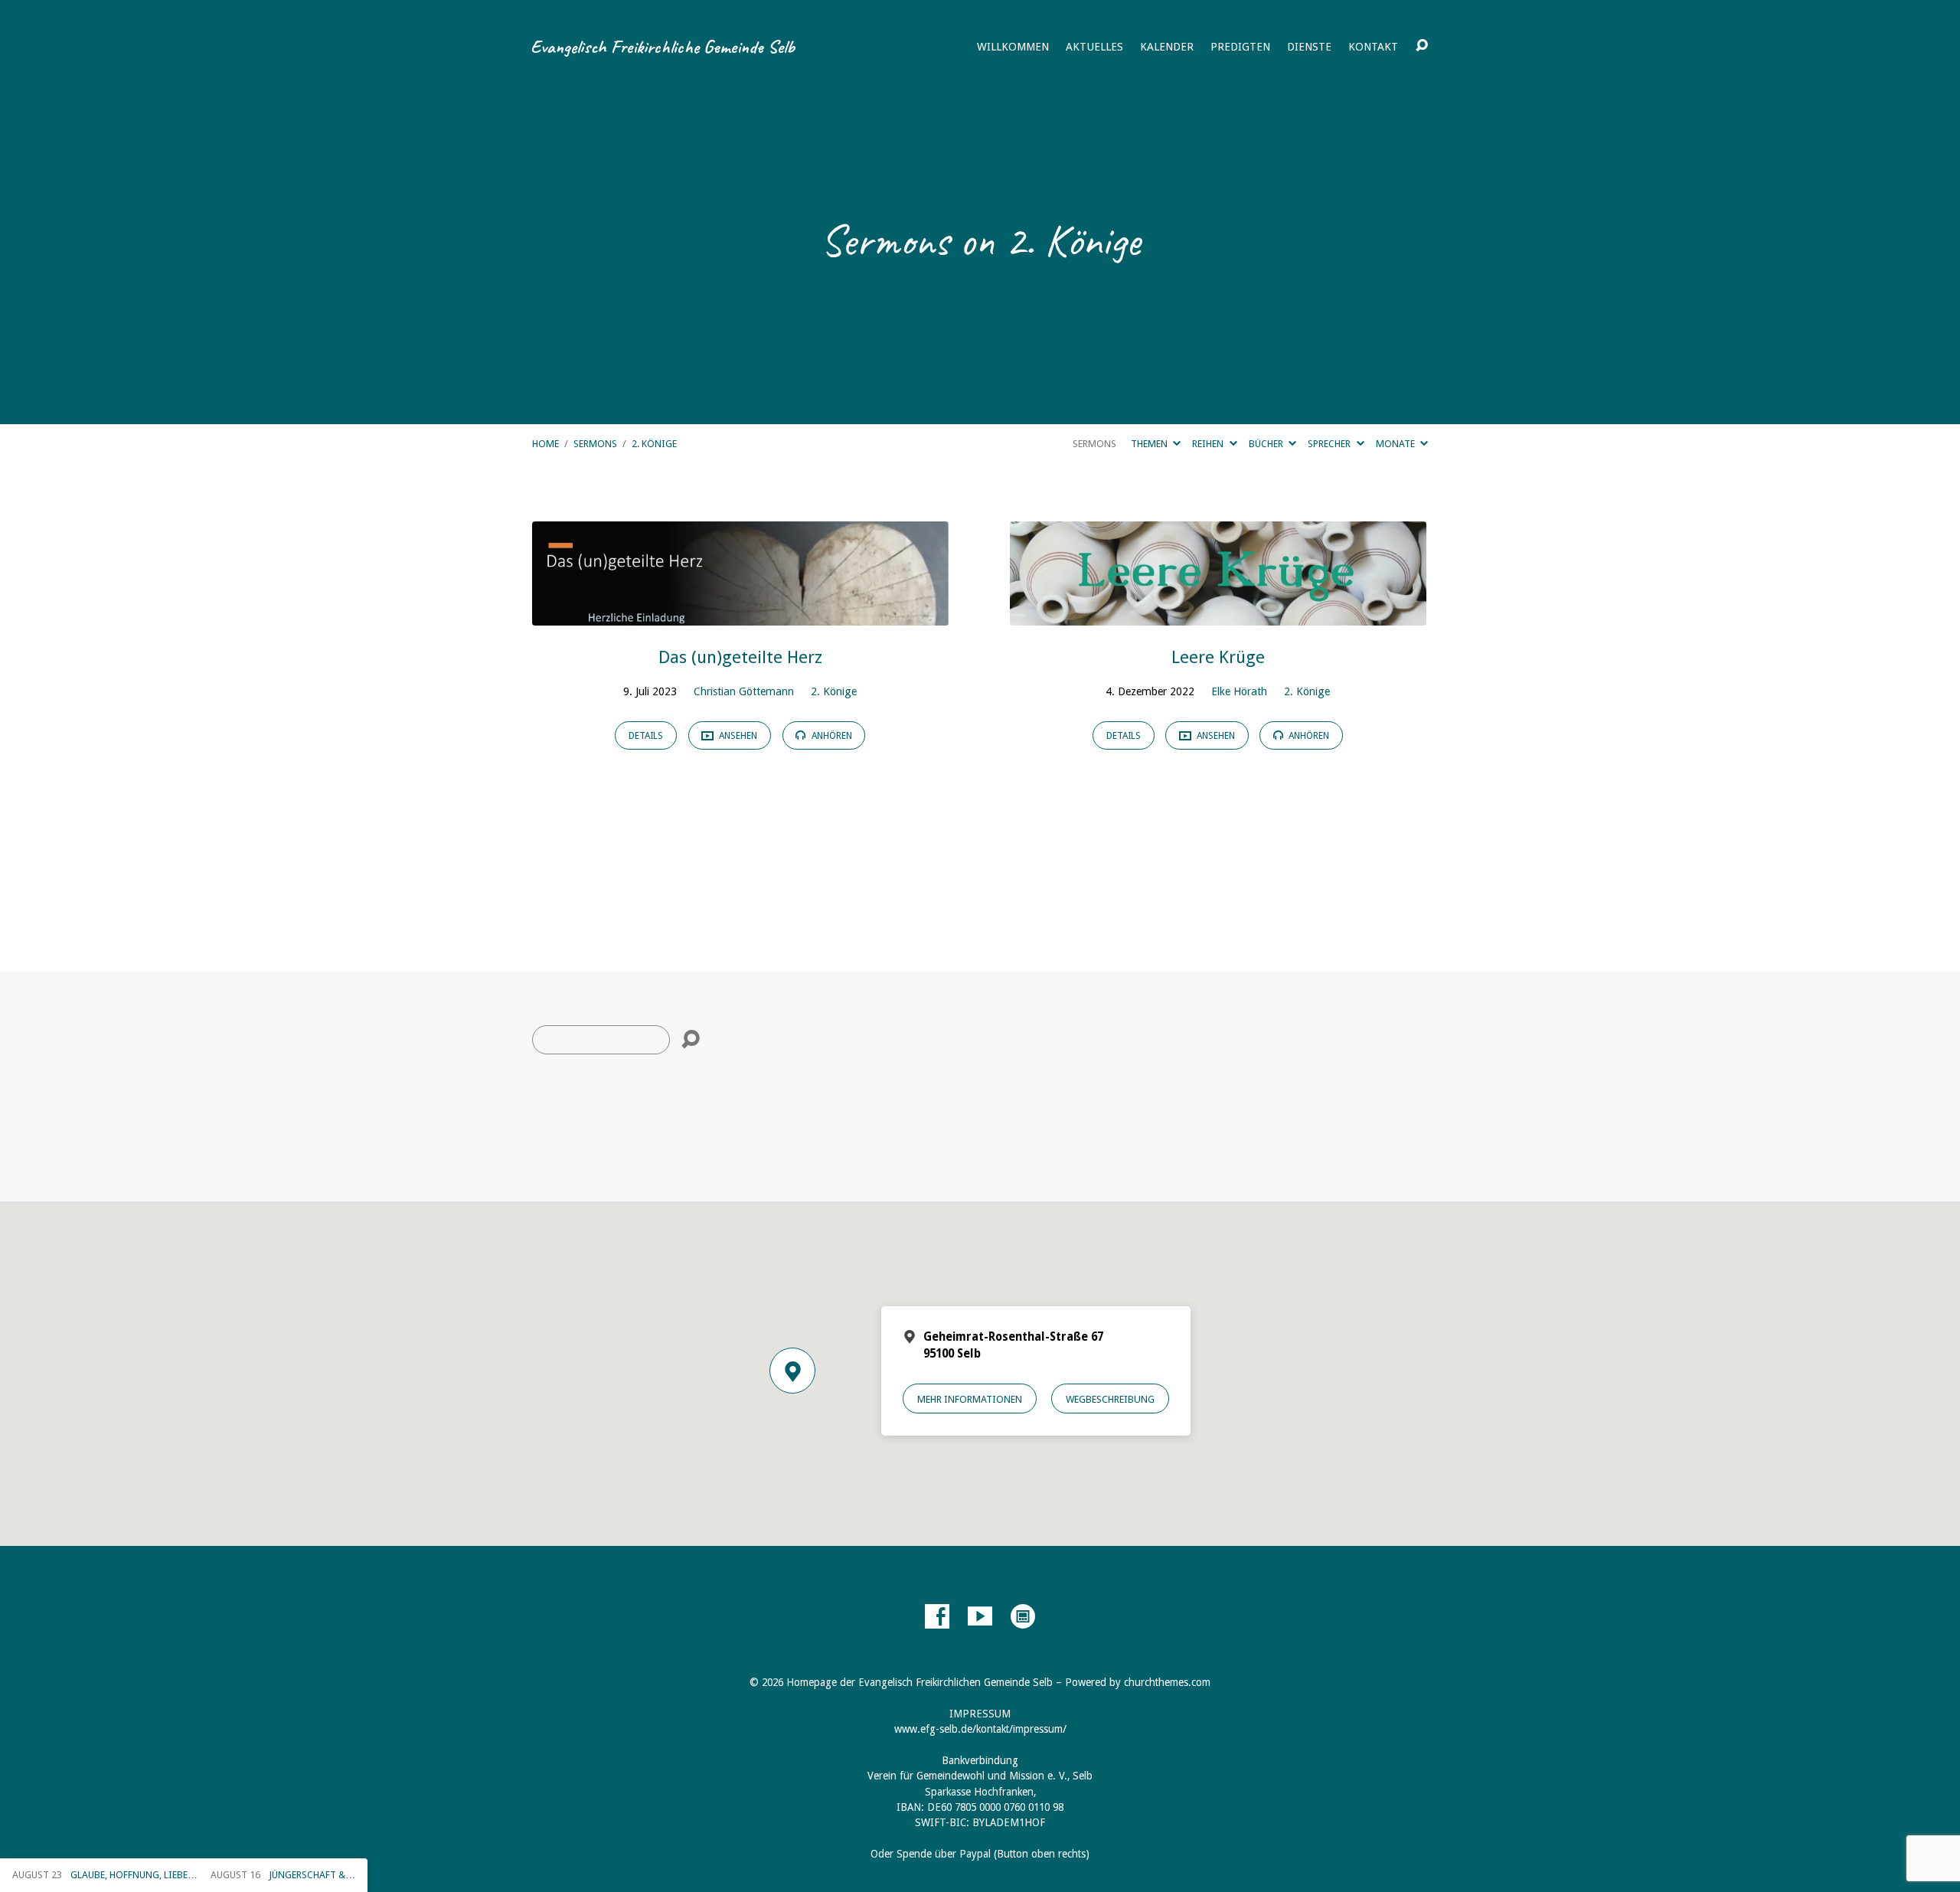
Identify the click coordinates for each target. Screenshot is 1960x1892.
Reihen (1209, 444)
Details (646, 736)
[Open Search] (1422, 46)
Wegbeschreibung (1110, 1399)
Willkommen (1013, 47)
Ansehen (737, 736)
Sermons (595, 444)
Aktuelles (1094, 47)
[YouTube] (980, 1616)
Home (546, 444)
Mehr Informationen (970, 1399)
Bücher (1267, 444)
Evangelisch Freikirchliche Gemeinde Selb (663, 47)
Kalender (1167, 47)
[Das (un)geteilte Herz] (740, 614)
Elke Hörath (1239, 691)
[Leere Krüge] (1218, 614)
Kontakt (1373, 47)
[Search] (691, 1040)
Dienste (1309, 47)
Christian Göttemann (744, 691)
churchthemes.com (1167, 1682)
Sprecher (1330, 444)
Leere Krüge (1218, 657)
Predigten (1240, 47)
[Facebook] (937, 1616)
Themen (1150, 444)
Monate (1396, 444)
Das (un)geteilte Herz (740, 657)
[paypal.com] (1023, 1616)
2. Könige (654, 444)
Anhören (831, 736)
